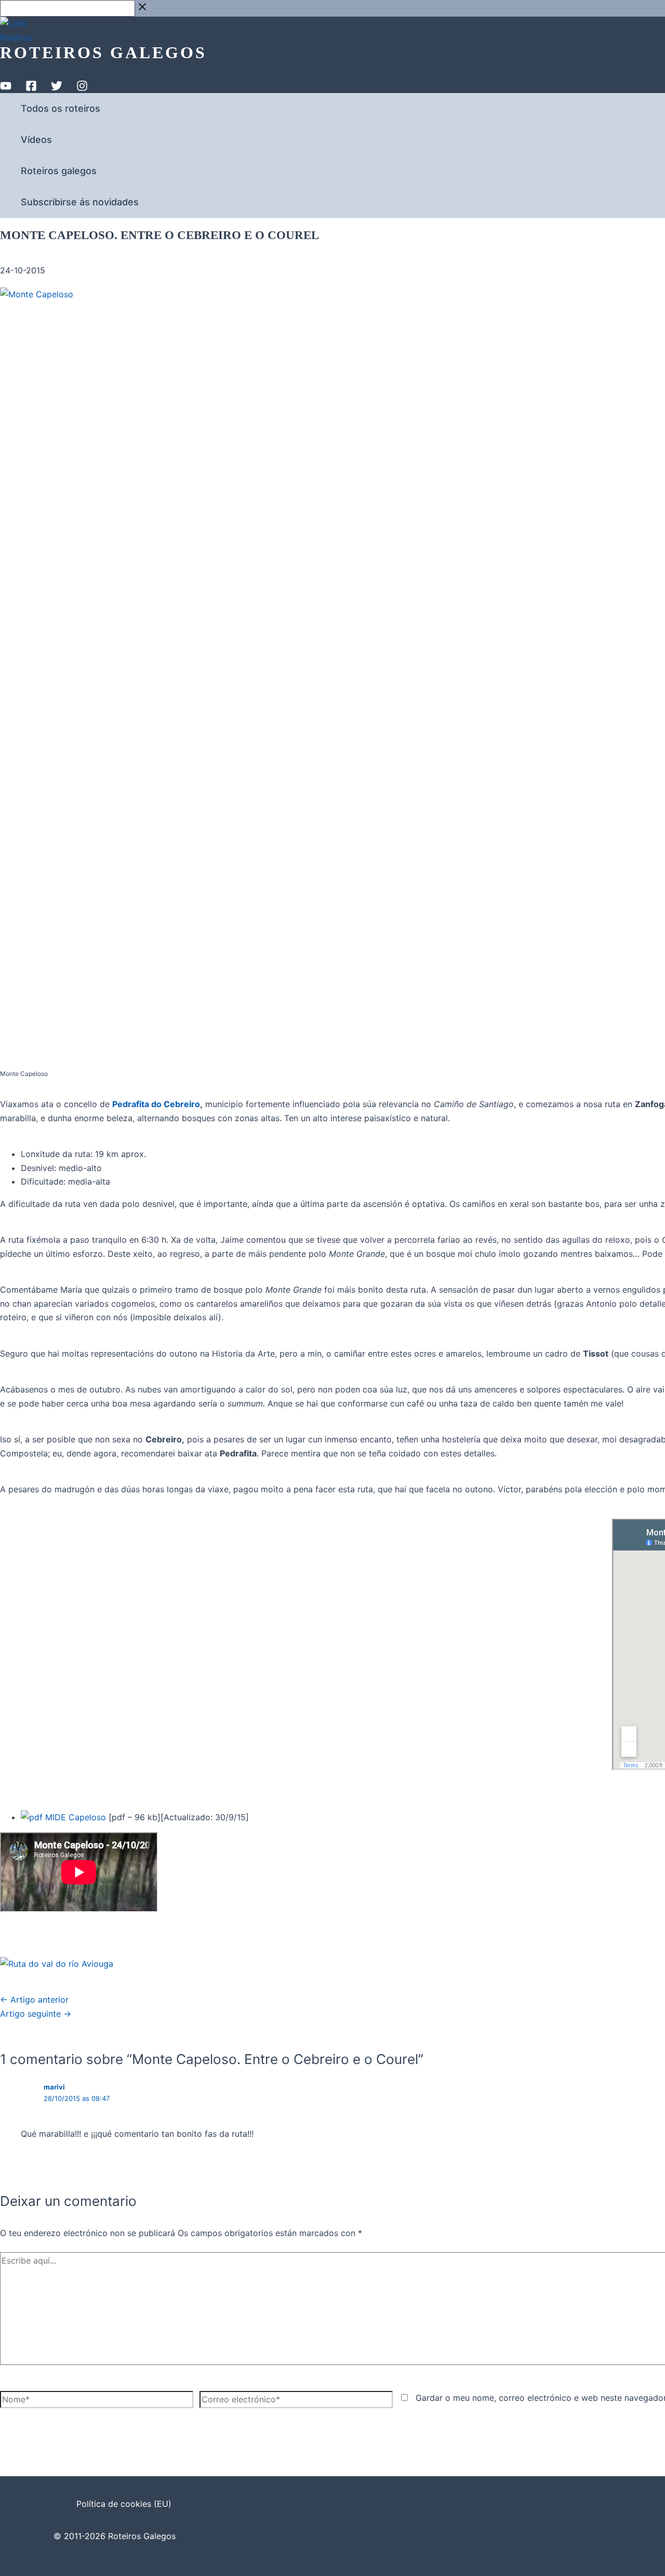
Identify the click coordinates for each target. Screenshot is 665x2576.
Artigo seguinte (36, 2014)
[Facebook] (31, 88)
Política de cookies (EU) (124, 2504)
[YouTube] (6, 88)
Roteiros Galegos (103, 52)
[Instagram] (82, 88)
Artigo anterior (34, 2000)
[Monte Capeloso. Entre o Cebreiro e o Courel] (57, 1964)
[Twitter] (57, 88)
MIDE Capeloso (74, 1817)
